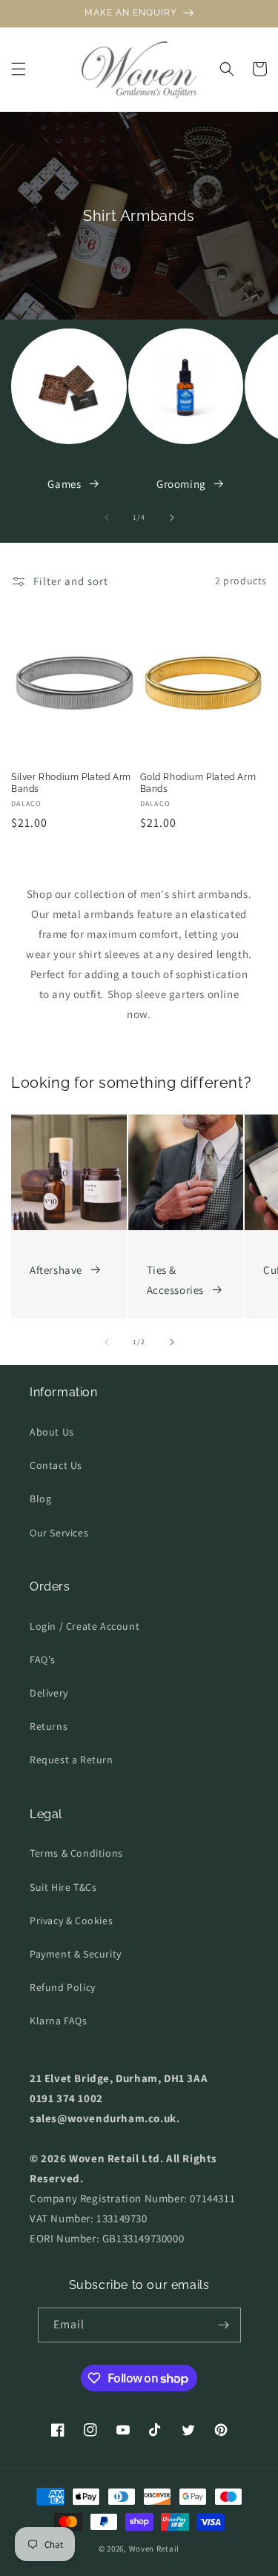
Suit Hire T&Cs (63, 1887)
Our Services (59, 1533)
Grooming (181, 484)
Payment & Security (76, 1954)
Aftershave (56, 1270)
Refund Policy (63, 1987)
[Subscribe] (224, 2325)
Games (64, 484)
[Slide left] (107, 518)
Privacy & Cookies (71, 1921)
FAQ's (43, 1659)
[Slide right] (172, 518)
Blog (40, 1499)
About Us (52, 1432)
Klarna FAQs (59, 2021)
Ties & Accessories (176, 1280)
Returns (49, 1726)
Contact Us (56, 1465)
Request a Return (72, 1760)
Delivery (49, 1693)
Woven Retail (154, 2549)
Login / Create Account (85, 1626)
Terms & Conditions (76, 1853)
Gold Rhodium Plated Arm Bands (198, 783)
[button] (19, 69)
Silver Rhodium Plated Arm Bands (71, 783)
